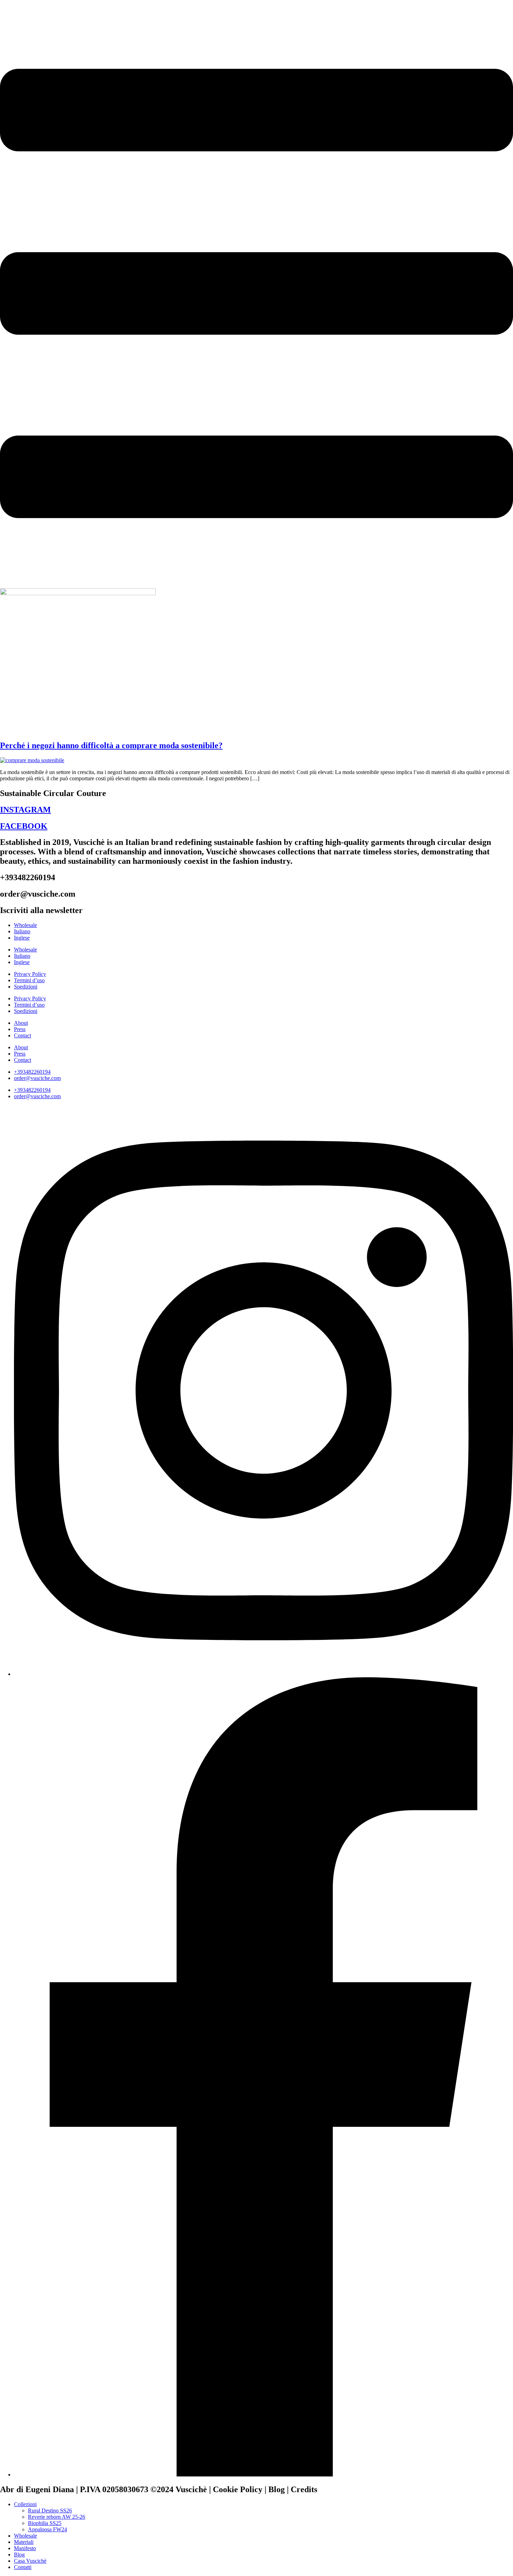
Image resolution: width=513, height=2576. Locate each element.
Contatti (23, 2567)
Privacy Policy (30, 974)
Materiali (24, 2542)
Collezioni (25, 2504)
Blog (19, 2555)
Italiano (22, 931)
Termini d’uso (29, 980)
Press (20, 1029)
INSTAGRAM (25, 810)
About (21, 1023)
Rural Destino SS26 (50, 2511)
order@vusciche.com (37, 1078)
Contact (23, 1035)
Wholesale (25, 925)
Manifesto (25, 2548)
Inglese (22, 938)
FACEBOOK (24, 826)
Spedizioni (26, 987)
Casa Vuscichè (30, 2561)
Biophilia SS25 (45, 2523)
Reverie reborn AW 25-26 (57, 2517)
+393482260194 (32, 1072)
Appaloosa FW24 (47, 2529)
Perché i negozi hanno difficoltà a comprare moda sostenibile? (111, 745)
